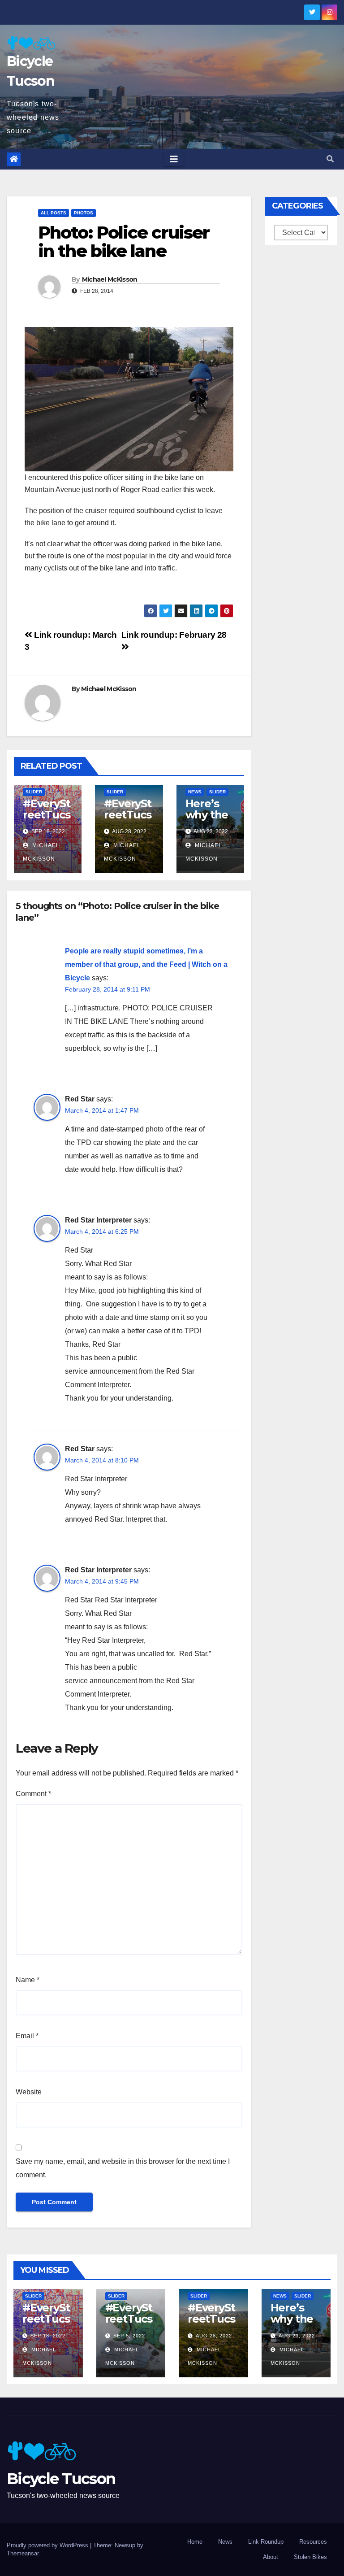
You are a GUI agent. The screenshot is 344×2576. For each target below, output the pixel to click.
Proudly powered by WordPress (48, 2545)
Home (195, 2542)
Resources (313, 2542)
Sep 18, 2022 (48, 2336)
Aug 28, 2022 (214, 2336)
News (195, 792)
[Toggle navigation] (174, 159)
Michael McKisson (110, 279)
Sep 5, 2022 (129, 2336)
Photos (84, 213)
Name (28, 1980)
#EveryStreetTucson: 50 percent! (46, 820)
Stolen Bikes (310, 2557)
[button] (330, 159)
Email (27, 2036)
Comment (33, 1794)
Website (29, 2092)
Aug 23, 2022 (297, 2336)
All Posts (54, 213)
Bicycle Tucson (61, 2479)
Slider (34, 792)
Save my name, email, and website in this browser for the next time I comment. (123, 2168)
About (271, 2557)
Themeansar (23, 2553)
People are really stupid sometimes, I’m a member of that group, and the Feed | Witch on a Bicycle (146, 964)
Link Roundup (266, 2542)
